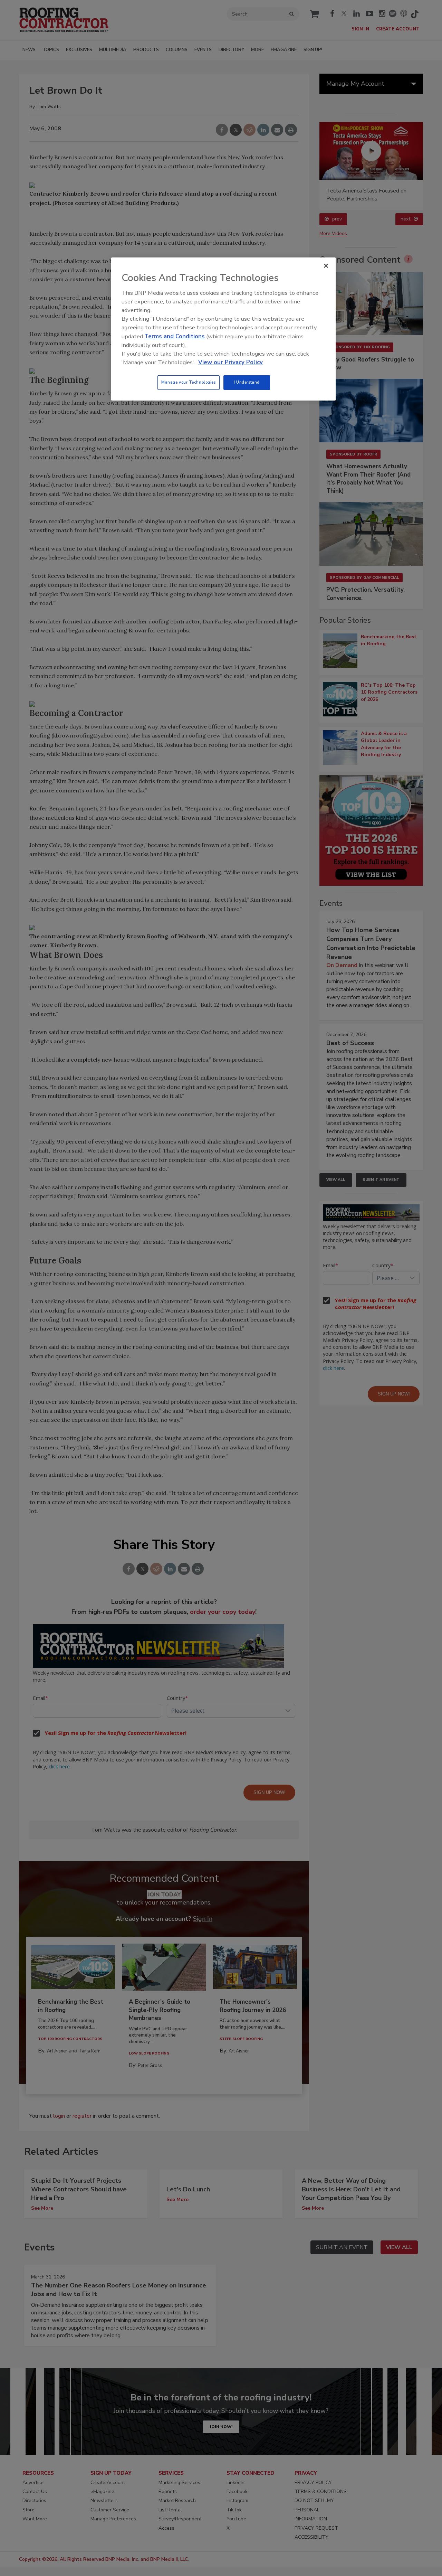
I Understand (247, 382)
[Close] (326, 266)
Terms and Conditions (175, 336)
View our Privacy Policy (230, 362)
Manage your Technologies (189, 382)
